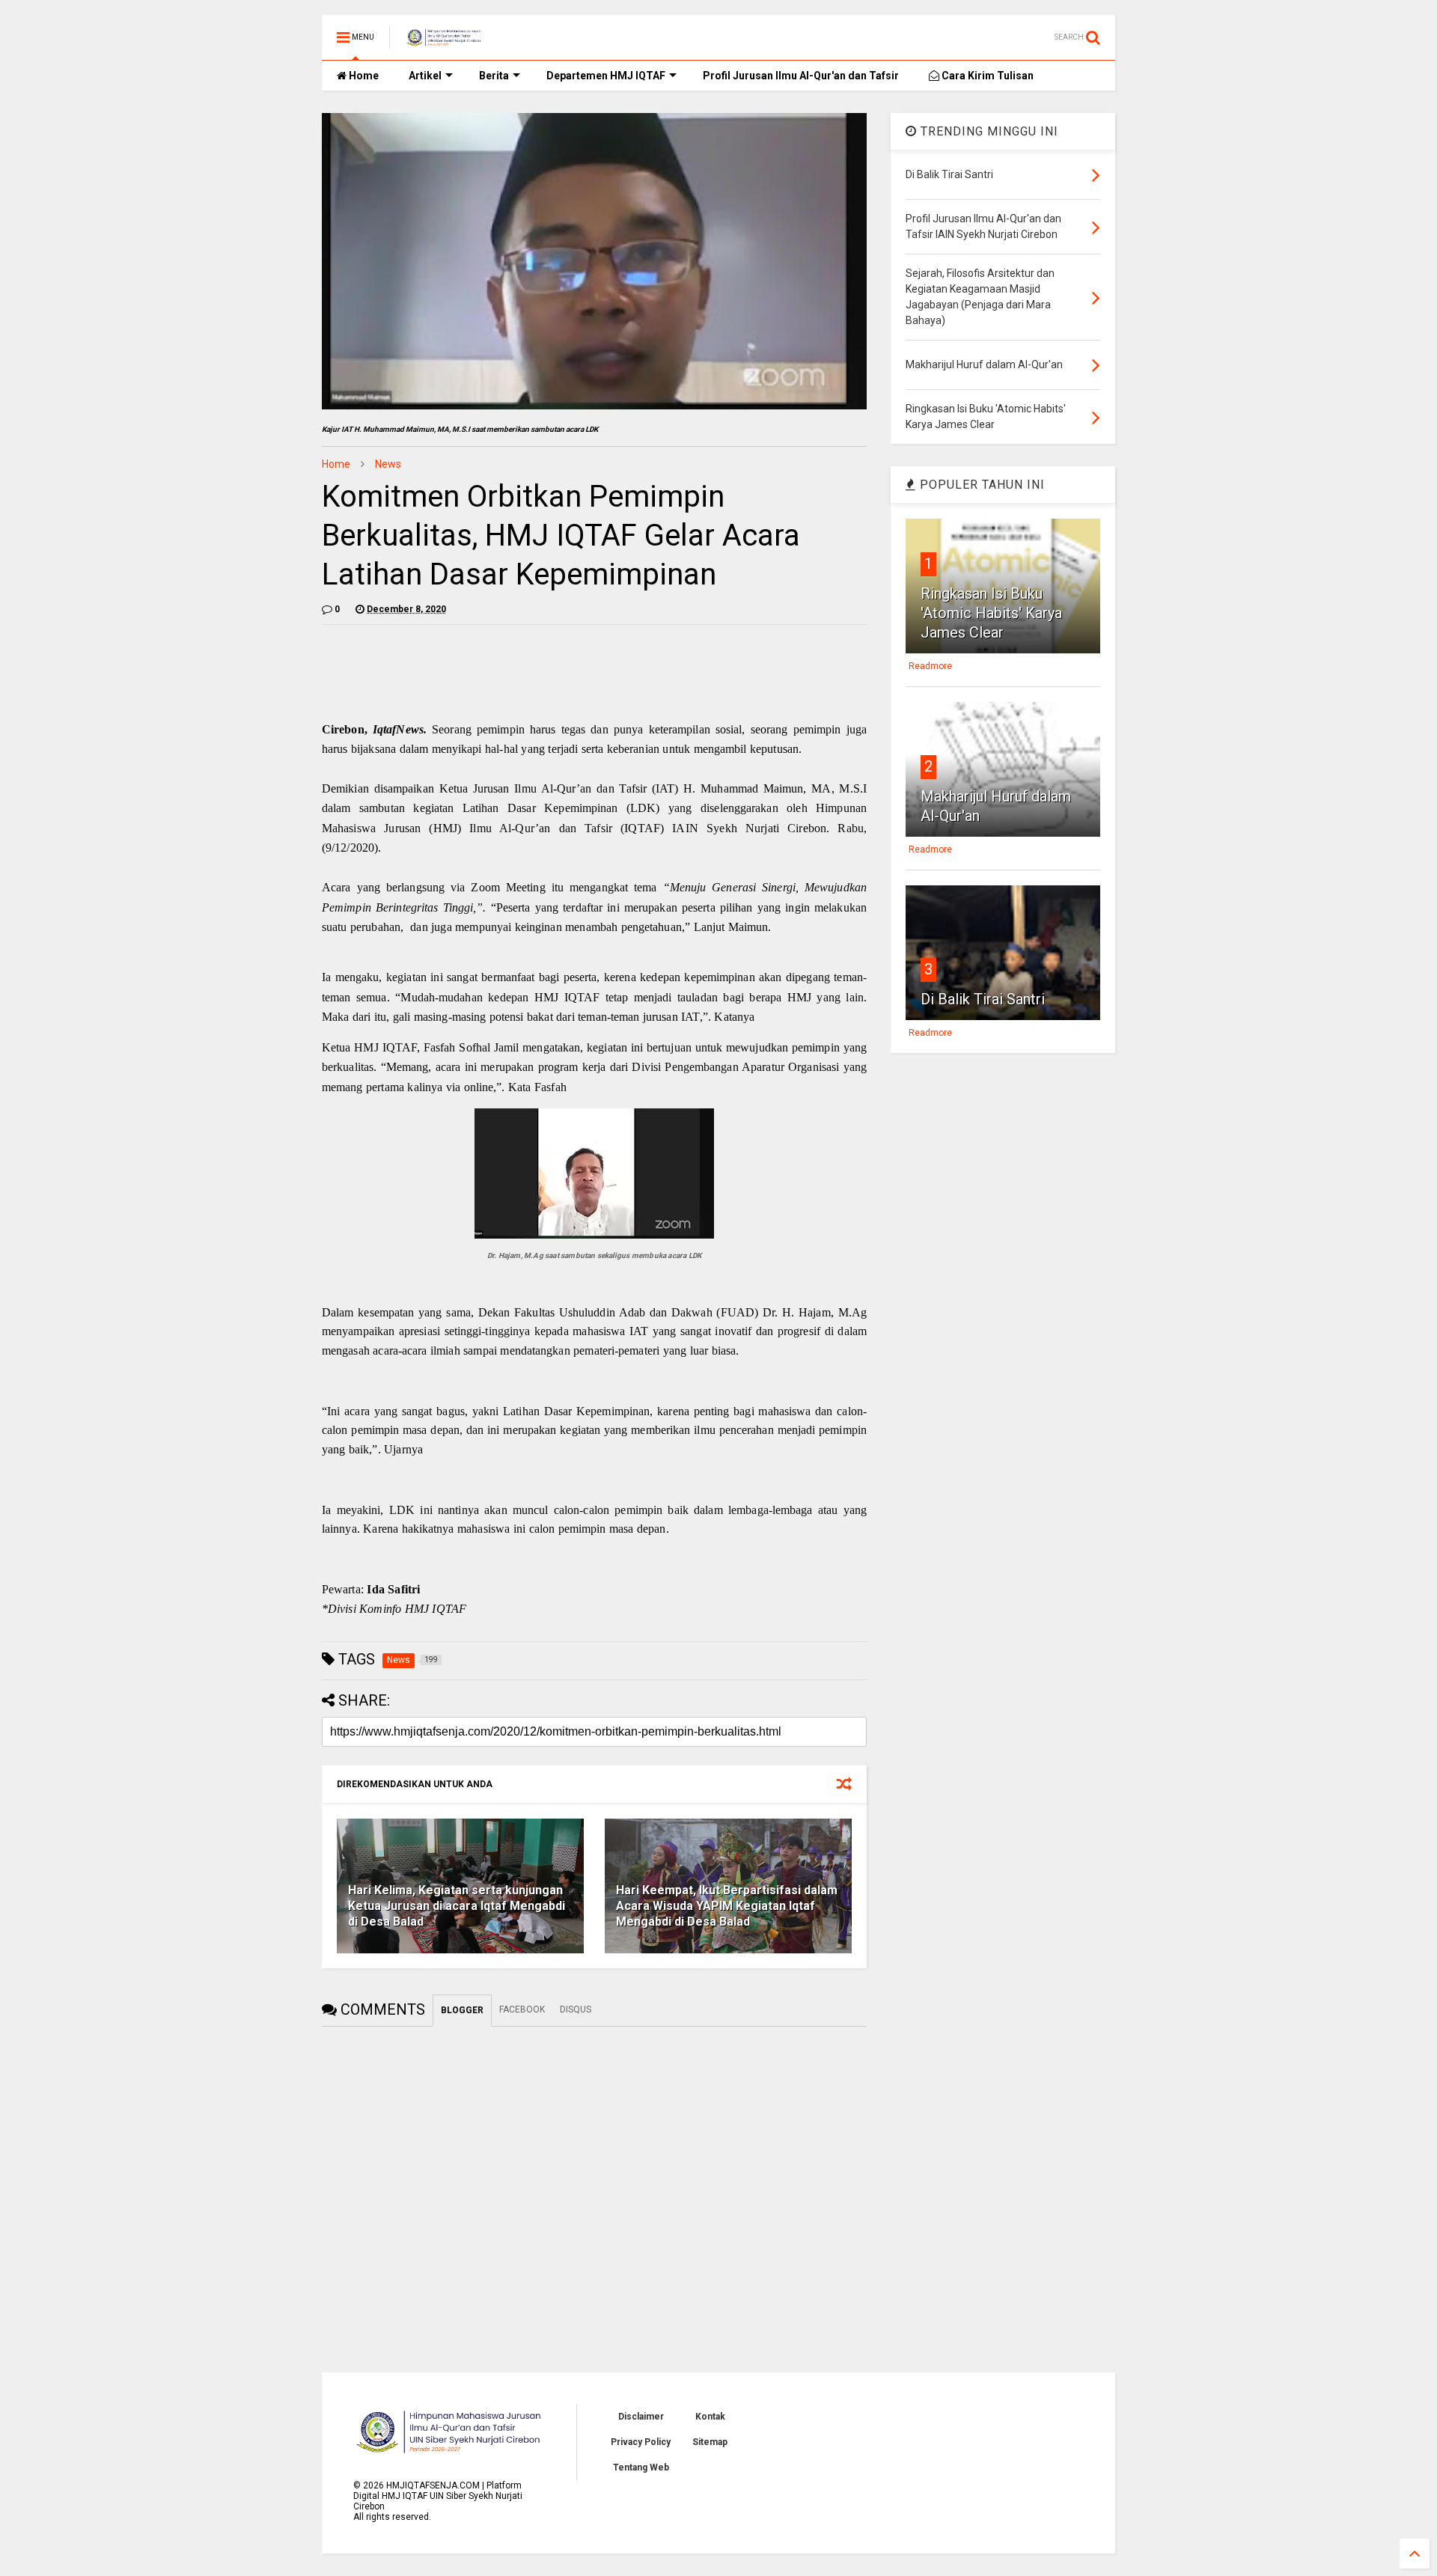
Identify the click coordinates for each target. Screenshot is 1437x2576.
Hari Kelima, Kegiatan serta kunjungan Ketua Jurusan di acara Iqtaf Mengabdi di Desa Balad (457, 1906)
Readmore (930, 666)
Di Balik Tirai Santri (983, 999)
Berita (494, 76)
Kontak (710, 2417)
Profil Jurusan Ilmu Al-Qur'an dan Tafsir (801, 76)
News (388, 464)
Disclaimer (641, 2417)
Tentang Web (641, 2467)
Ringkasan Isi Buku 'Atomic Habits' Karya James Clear (991, 613)
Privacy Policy (641, 2442)
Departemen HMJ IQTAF (606, 76)
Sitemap (710, 2442)
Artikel (425, 76)
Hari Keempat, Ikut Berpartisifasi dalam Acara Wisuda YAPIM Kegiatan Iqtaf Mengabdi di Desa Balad (727, 1906)
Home (363, 76)
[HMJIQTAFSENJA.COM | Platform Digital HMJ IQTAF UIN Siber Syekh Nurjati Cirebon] (444, 42)
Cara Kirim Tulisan (986, 76)
